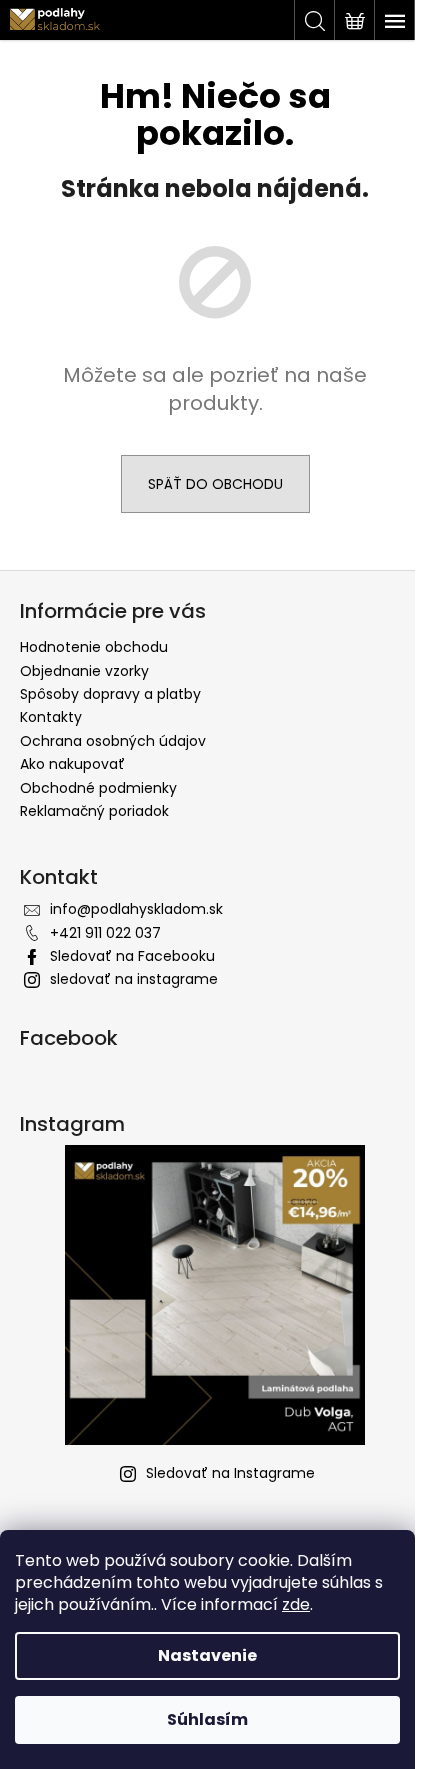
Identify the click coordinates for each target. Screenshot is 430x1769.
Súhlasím (207, 1719)
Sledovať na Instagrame (230, 1473)
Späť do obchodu (215, 484)
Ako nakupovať (72, 764)
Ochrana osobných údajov (113, 741)
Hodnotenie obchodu (94, 647)
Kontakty (51, 717)
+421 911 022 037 (105, 933)
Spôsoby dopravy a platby (110, 694)
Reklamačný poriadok (94, 811)
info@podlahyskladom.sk (136, 909)
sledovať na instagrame (134, 979)
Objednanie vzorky (84, 671)
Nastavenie (207, 1655)
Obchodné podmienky (98, 788)
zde (296, 1604)
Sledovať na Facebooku (132, 956)
